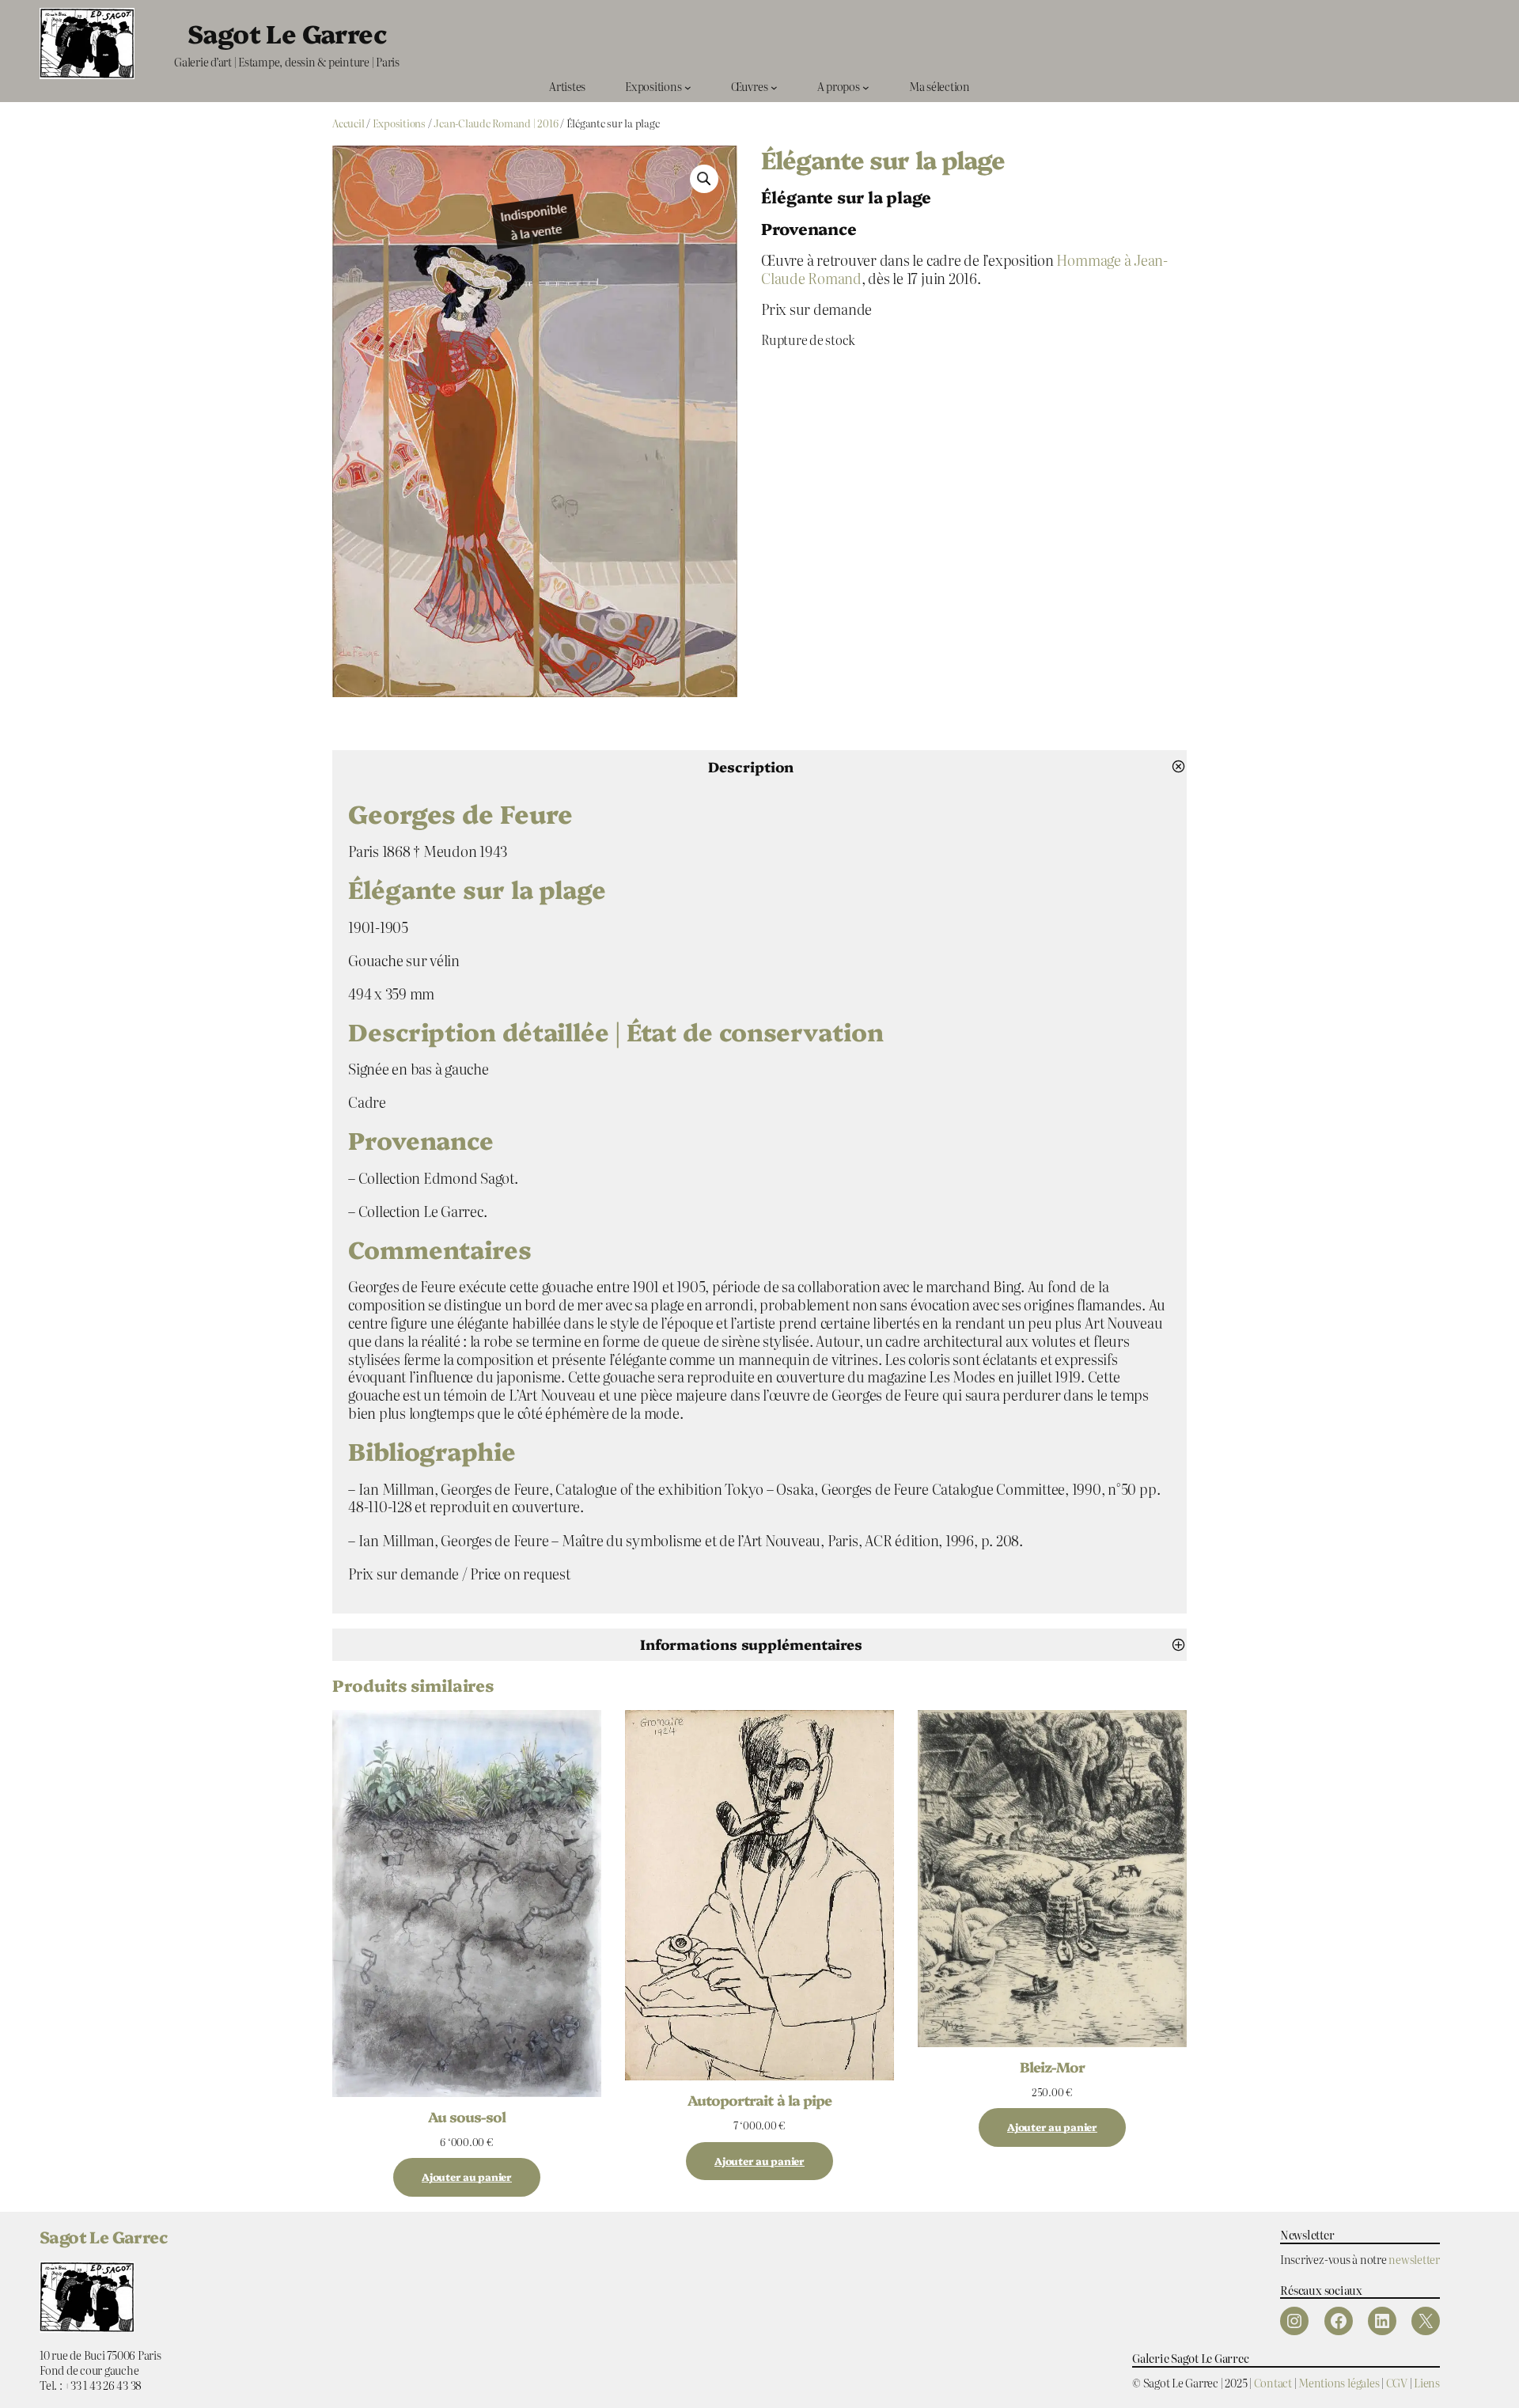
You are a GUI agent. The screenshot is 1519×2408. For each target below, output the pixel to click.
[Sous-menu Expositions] (688, 87)
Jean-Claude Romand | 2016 (496, 123)
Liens (1427, 2382)
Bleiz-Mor (1052, 2066)
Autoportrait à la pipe (759, 2099)
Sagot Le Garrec (287, 32)
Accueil (348, 123)
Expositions (399, 123)
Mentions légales (1339, 2382)
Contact (1273, 2382)
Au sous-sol (467, 2116)
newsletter (1414, 2259)
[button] (704, 179)
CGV (1397, 2382)
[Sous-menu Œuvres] (774, 87)
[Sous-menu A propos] (866, 87)
